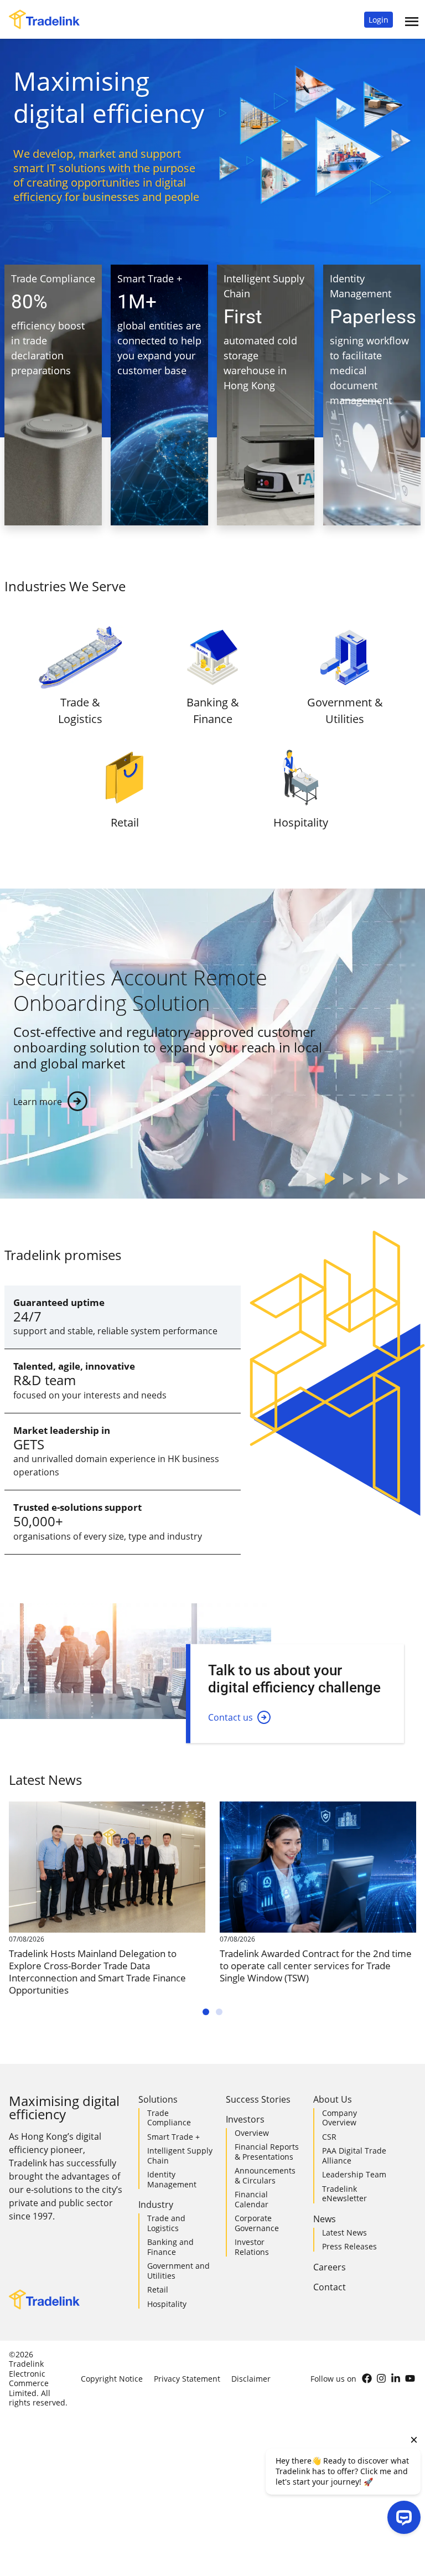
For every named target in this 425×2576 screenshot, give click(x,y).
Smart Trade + (173, 2137)
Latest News (344, 2232)
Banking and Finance (170, 2247)
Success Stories (258, 2099)
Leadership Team (354, 2174)
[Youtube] (410, 2378)
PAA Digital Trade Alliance (354, 2156)
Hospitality (167, 2304)
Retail (158, 2290)
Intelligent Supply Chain (180, 2156)
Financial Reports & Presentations (267, 2152)
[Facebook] (367, 2378)
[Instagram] (381, 2378)
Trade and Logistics (166, 2223)
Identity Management (172, 2179)
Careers (330, 2267)
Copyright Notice (112, 2379)
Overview (252, 2133)
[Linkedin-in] (396, 2378)
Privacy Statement (187, 2379)
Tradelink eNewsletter (344, 2194)
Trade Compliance (169, 2118)
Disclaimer (251, 2379)
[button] (379, 20)
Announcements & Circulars (265, 2175)
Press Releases (349, 2246)
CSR (329, 2137)
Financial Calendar (252, 2199)
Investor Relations (252, 2247)
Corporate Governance (257, 2223)
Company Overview (340, 2118)
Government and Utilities (178, 2271)
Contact (330, 2287)
